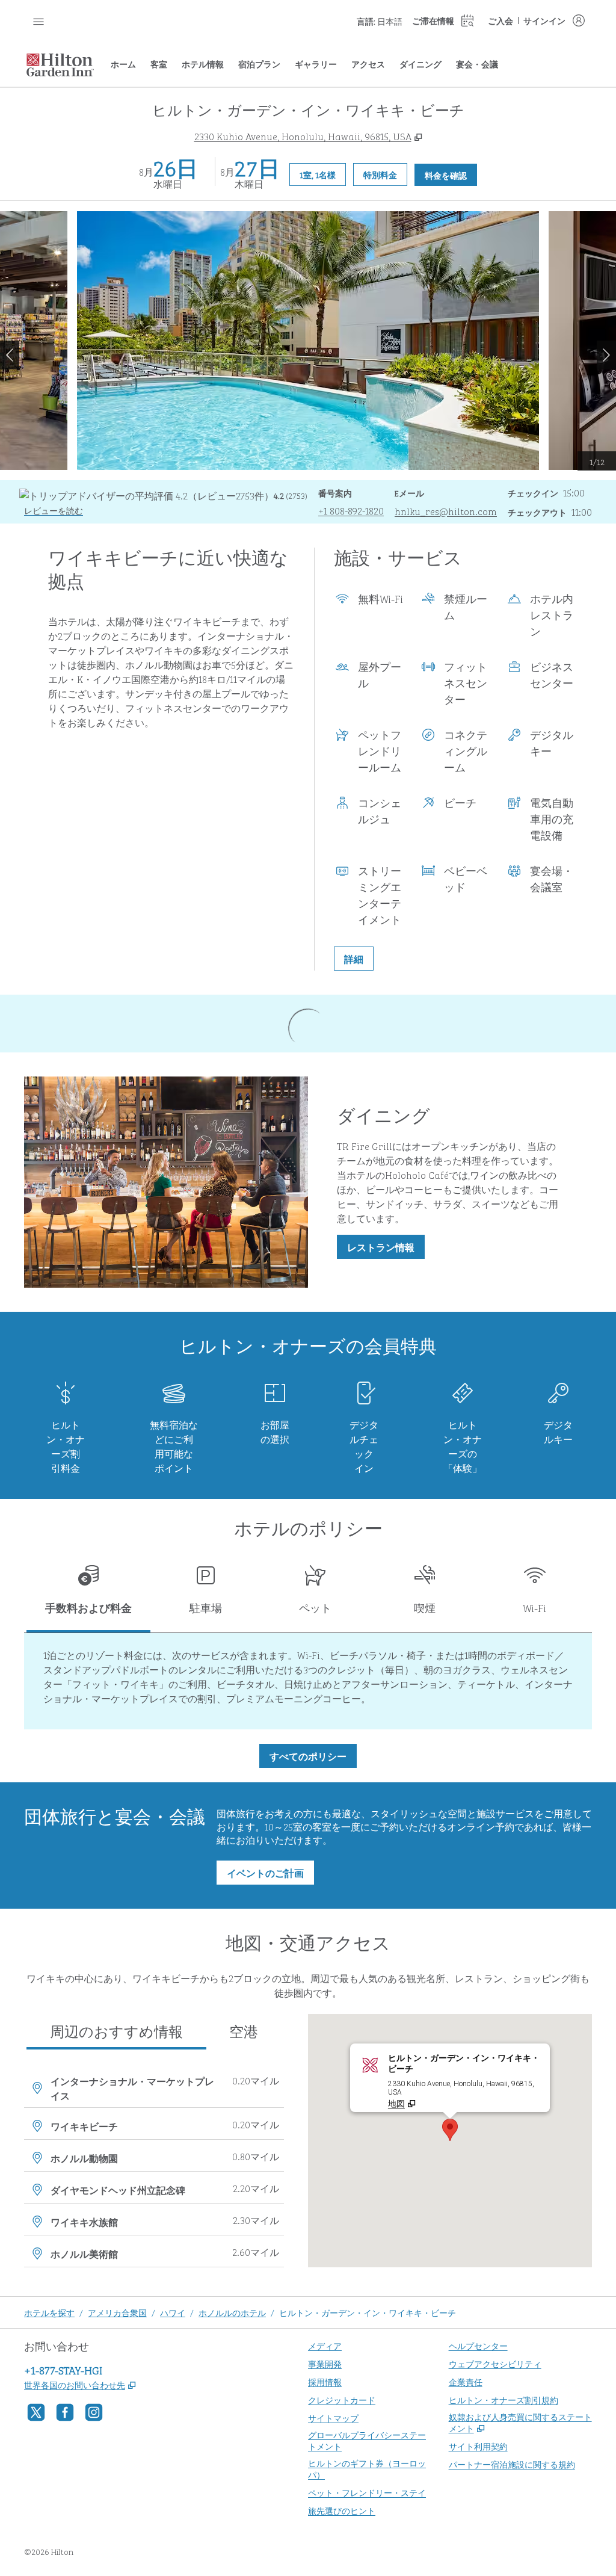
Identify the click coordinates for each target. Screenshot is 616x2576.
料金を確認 (451, 175)
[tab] (88, 1594)
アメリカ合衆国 (117, 2312)
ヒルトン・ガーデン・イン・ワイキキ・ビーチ (368, 2312)
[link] (351, 510)
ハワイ (173, 2312)
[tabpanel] (308, 1681)
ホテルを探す (49, 2312)
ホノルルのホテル (232, 2312)
